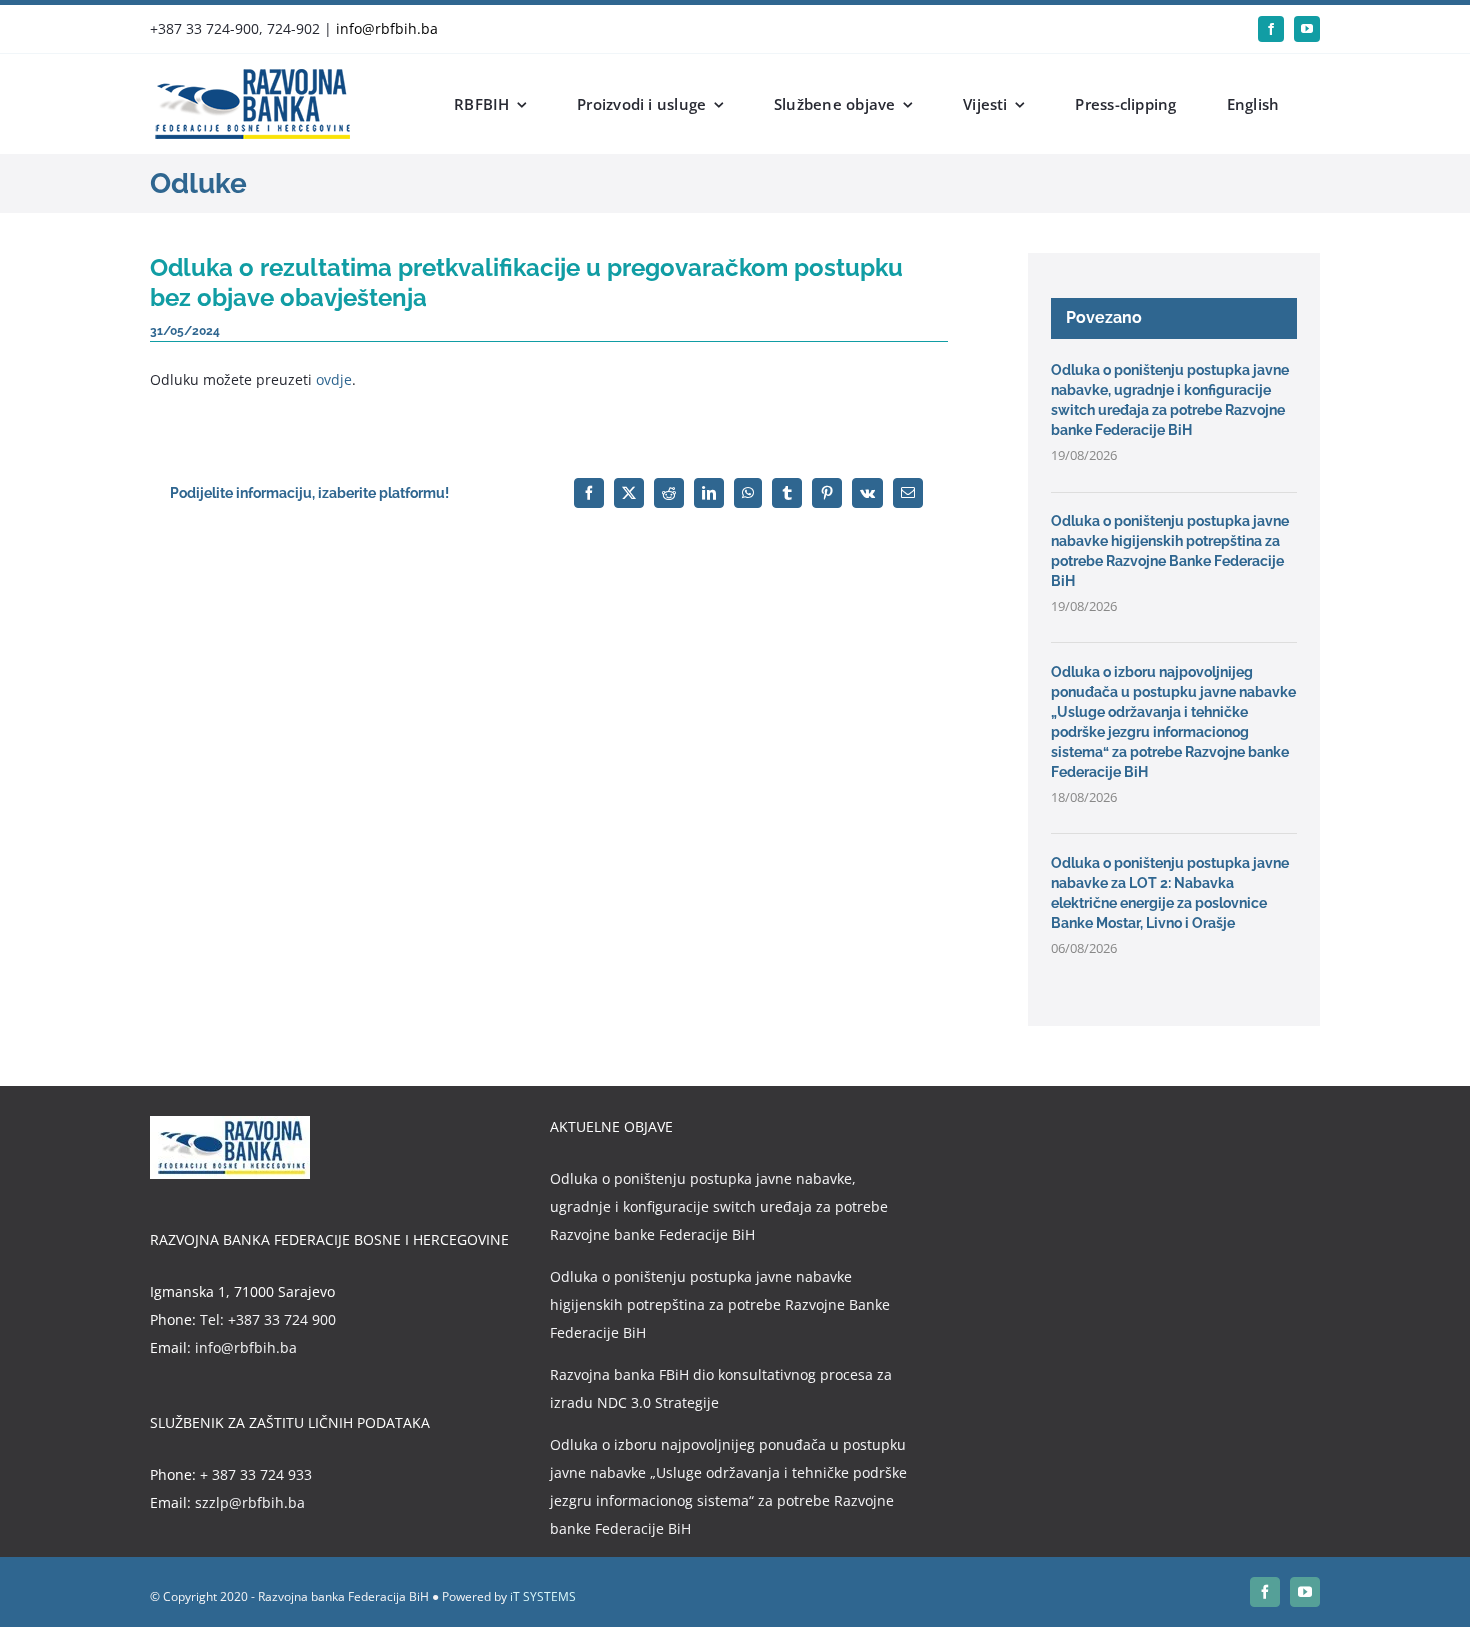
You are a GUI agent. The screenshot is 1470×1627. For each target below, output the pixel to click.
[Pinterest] (827, 493)
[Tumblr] (787, 493)
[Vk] (867, 493)
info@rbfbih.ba (387, 28)
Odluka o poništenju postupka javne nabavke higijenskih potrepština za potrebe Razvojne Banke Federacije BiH (720, 1304)
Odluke (198, 183)
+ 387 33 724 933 (256, 1474)
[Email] (908, 493)
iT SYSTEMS (543, 1596)
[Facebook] (589, 493)
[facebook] (1271, 29)
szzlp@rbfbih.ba (250, 1502)
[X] (629, 493)
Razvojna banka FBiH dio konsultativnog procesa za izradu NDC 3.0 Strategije (721, 1388)
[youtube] (1307, 29)
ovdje (334, 379)
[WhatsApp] (748, 493)
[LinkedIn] (709, 493)
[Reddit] (669, 493)
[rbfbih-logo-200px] (250, 75)
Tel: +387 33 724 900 (268, 1319)
